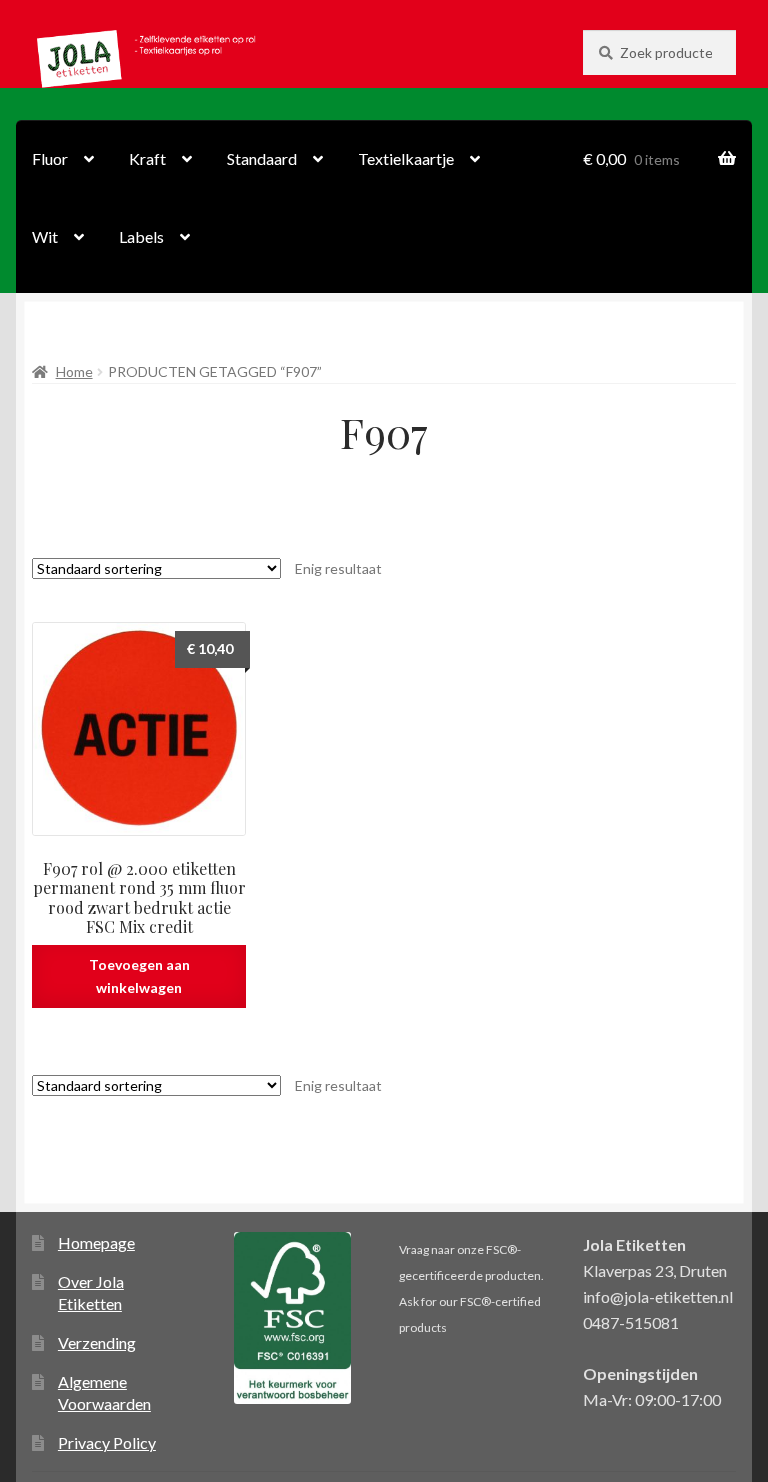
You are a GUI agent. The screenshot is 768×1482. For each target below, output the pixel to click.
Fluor (50, 158)
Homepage (96, 1242)
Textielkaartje (406, 158)
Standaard (262, 158)
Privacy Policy (107, 1442)
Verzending (97, 1342)
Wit (45, 236)
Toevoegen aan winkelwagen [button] (139, 976)
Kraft (147, 158)
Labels (141, 236)
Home (74, 371)
